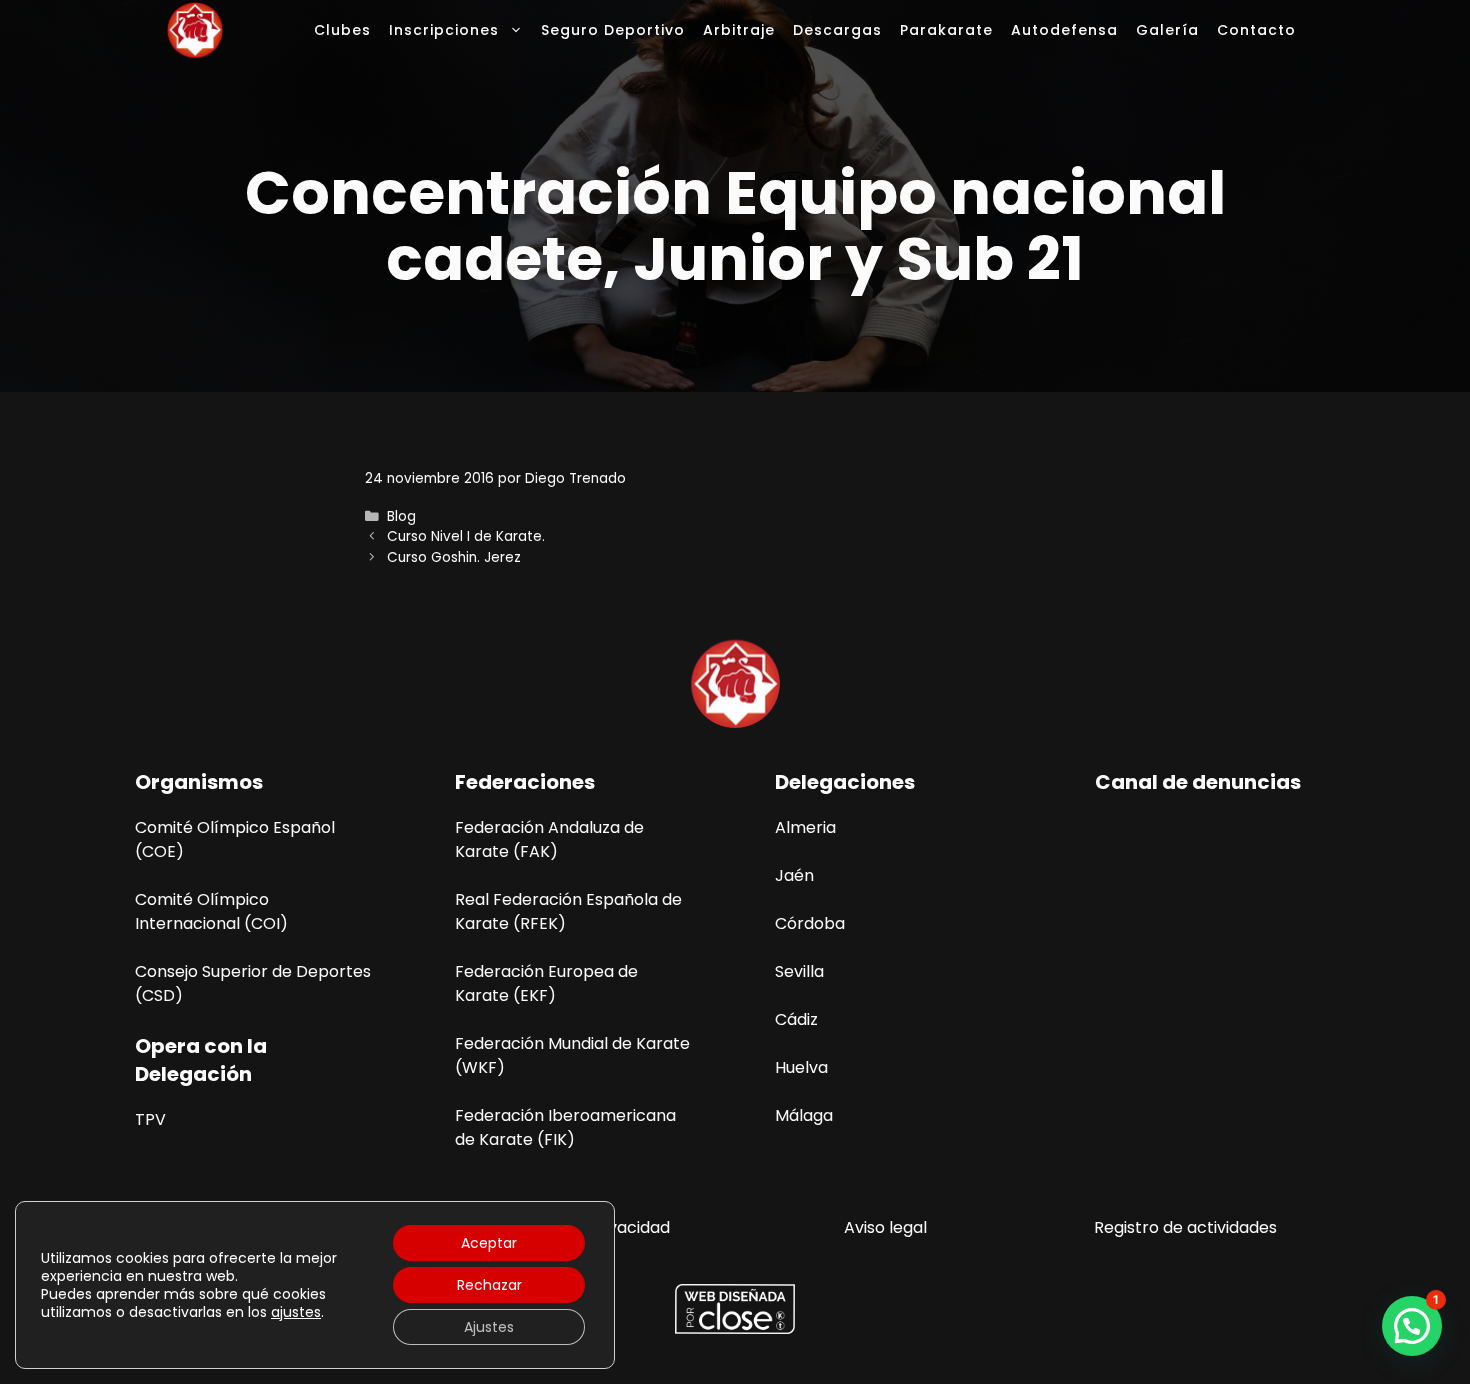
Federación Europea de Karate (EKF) (546, 983)
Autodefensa (1064, 30)
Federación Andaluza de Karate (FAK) (549, 839)
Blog (401, 516)
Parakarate (946, 30)
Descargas (837, 30)
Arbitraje (739, 30)
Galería (1167, 30)
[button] (1412, 1326)
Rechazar (489, 1285)
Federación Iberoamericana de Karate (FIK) (565, 1127)
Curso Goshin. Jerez (454, 557)
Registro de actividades (1185, 1227)
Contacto (1256, 30)
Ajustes (489, 1327)
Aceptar (489, 1243)
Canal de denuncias (1198, 782)
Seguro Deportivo (613, 30)
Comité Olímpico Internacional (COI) (211, 911)
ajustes (296, 1312)
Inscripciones (444, 30)
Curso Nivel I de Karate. (466, 536)
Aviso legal (885, 1227)
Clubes (342, 30)
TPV (150, 1119)
